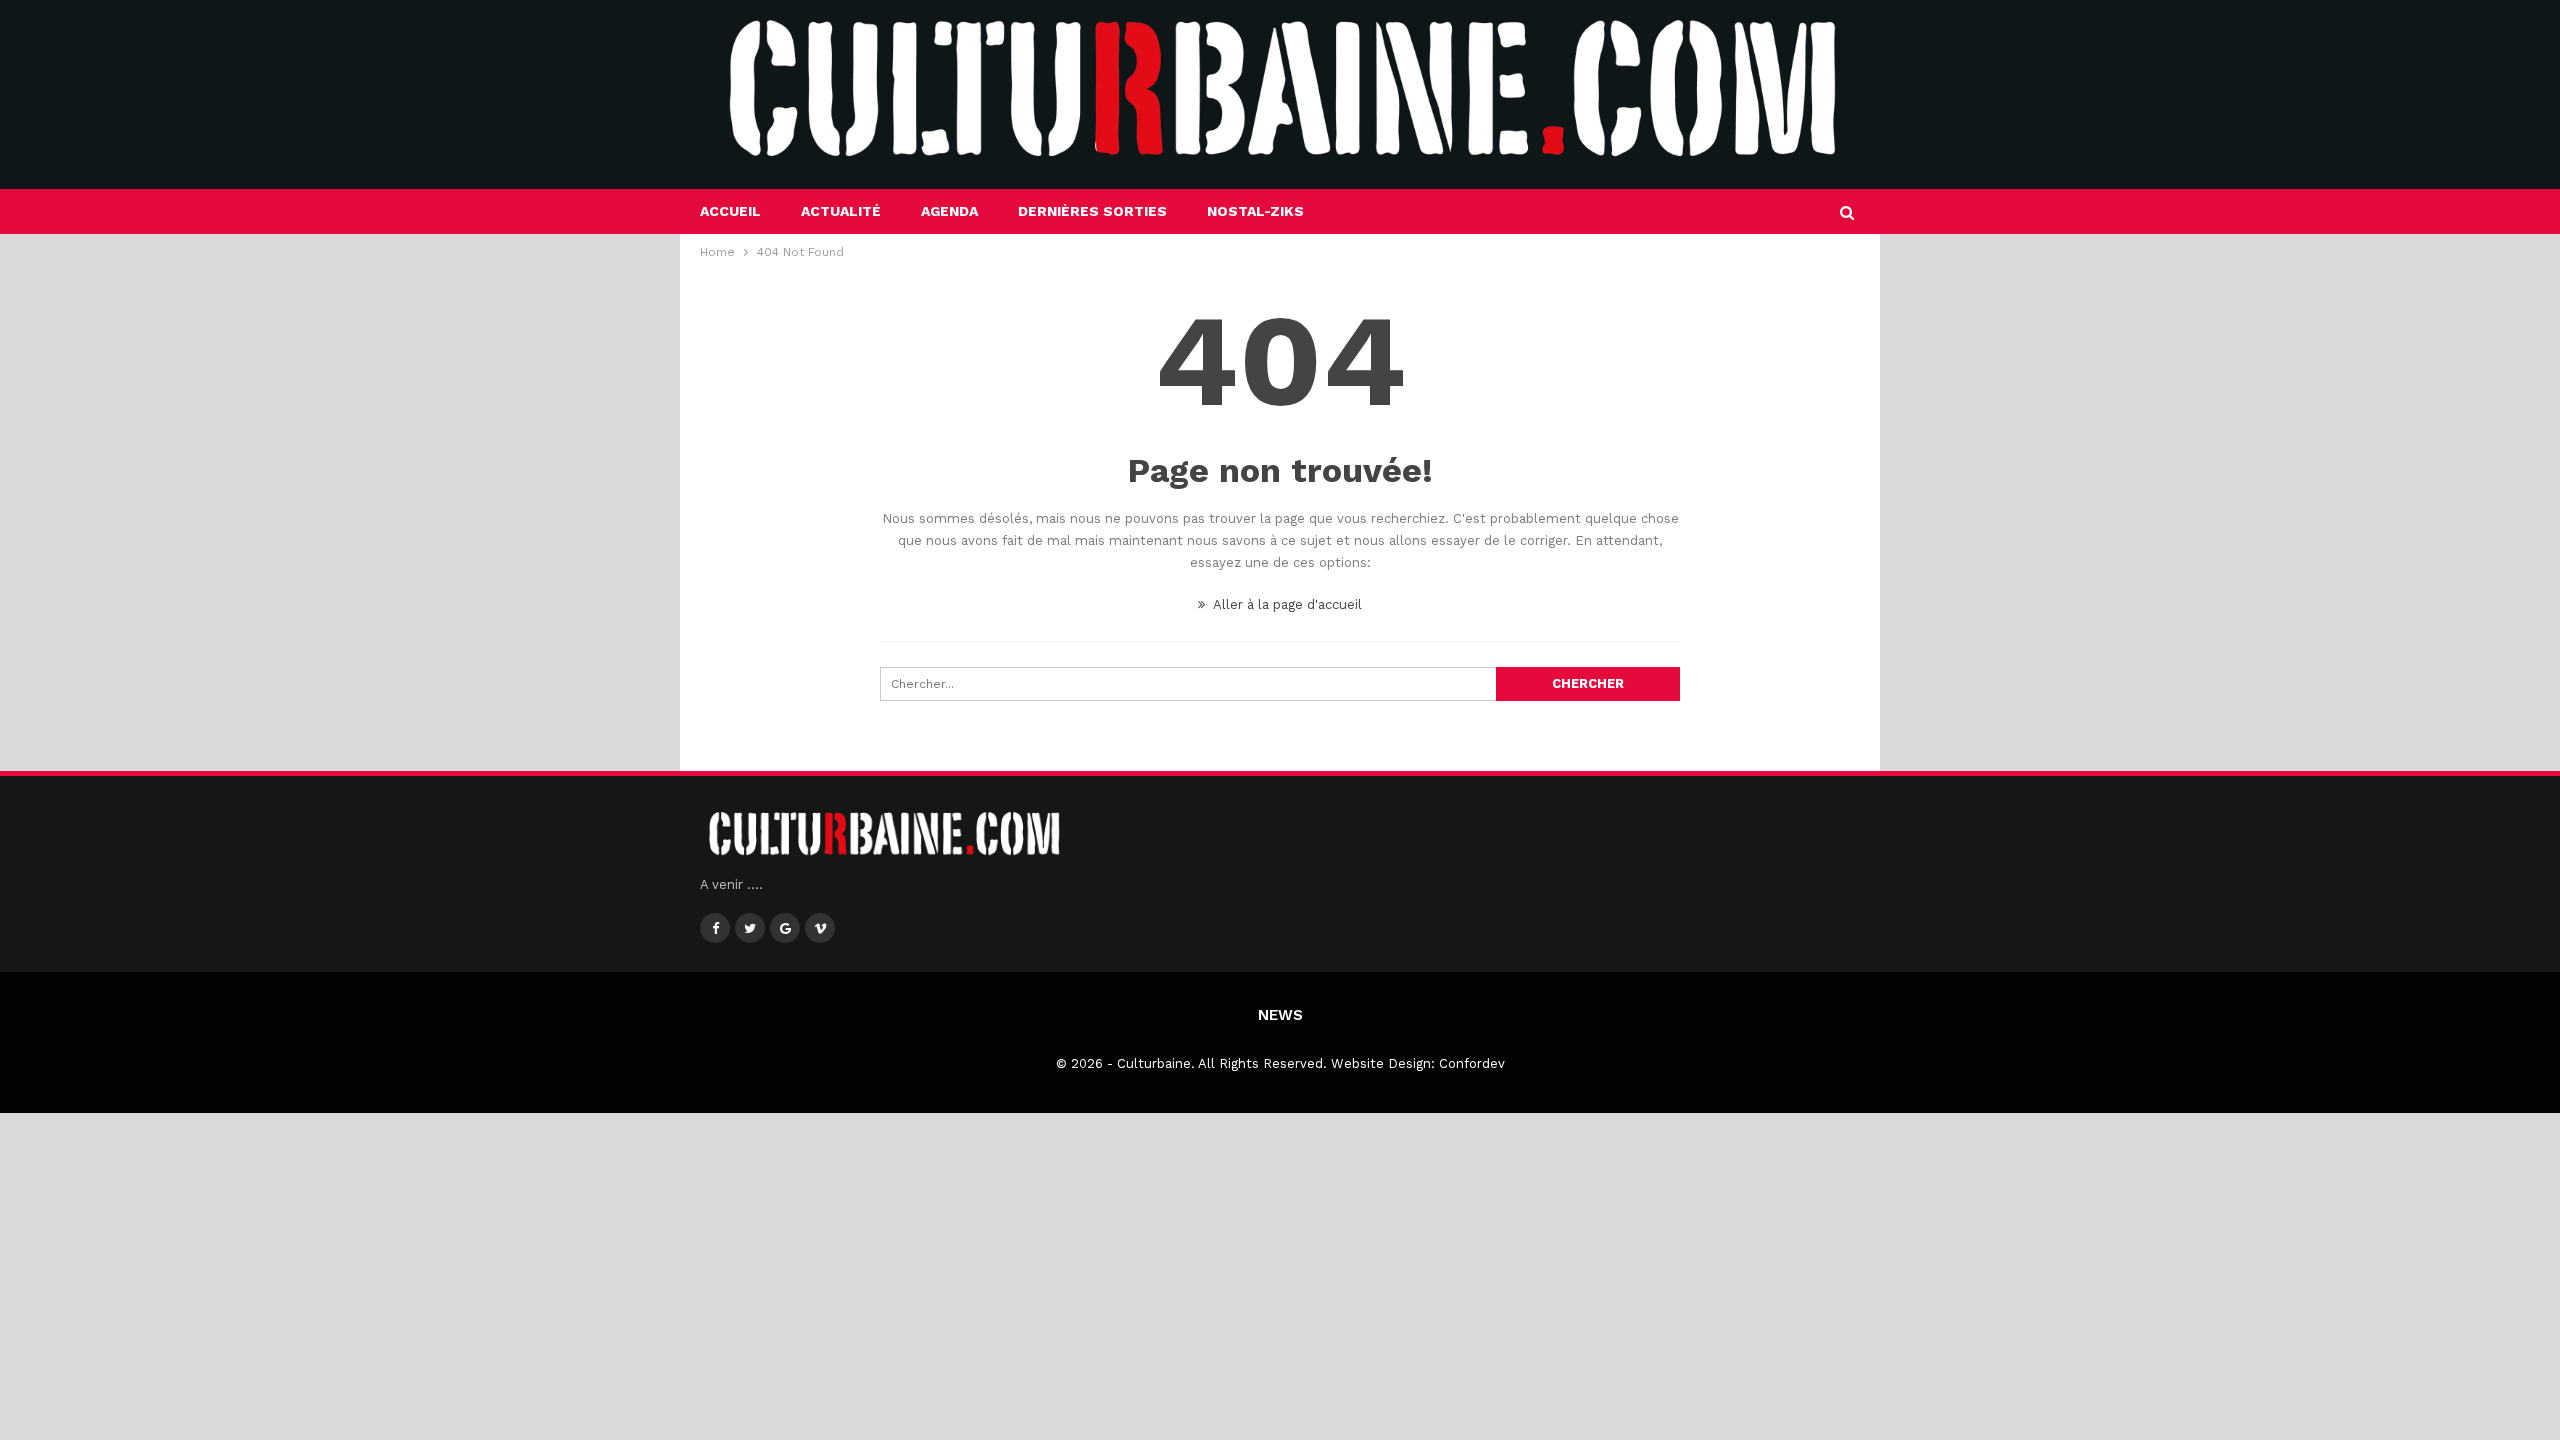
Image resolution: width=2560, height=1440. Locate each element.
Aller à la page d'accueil (1286, 604)
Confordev (1472, 1063)
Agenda (949, 211)
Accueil (730, 211)
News (1280, 1015)
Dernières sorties (1092, 211)
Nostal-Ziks (1255, 211)
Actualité (841, 211)
